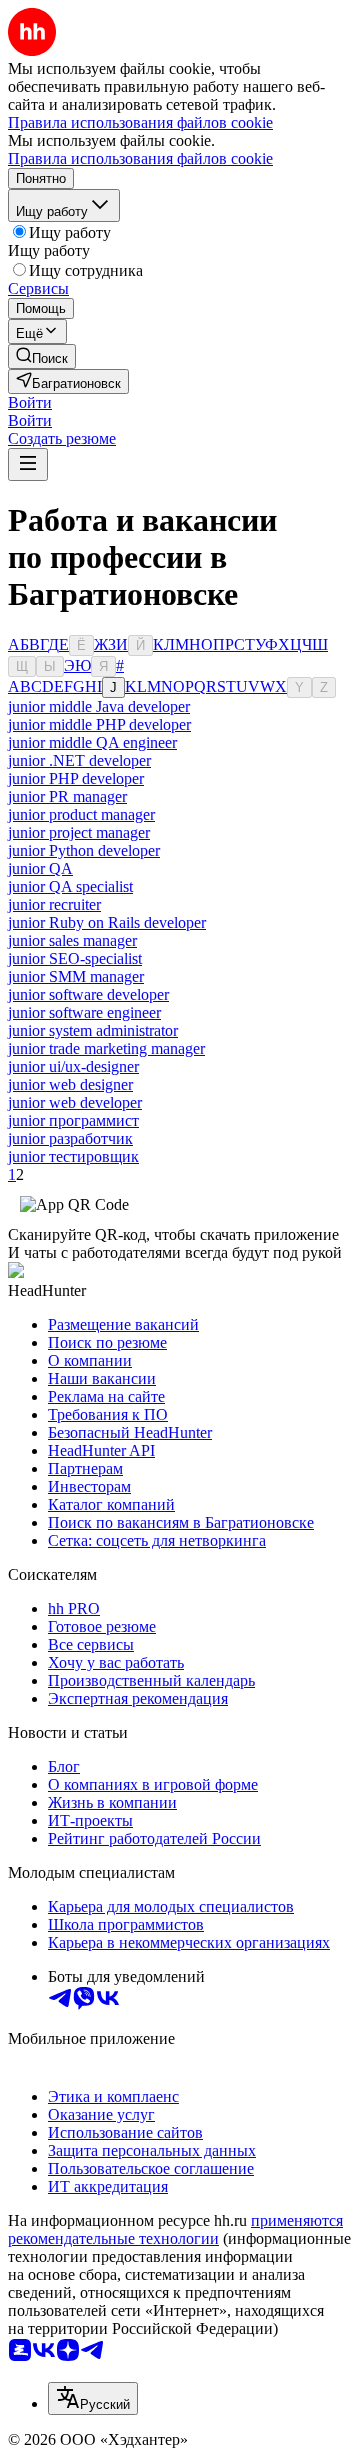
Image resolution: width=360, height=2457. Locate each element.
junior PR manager (67, 796)
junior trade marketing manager (106, 1048)
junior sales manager (72, 940)
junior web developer (75, 1102)
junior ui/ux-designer (73, 1066)
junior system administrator (93, 1030)
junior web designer (70, 1084)
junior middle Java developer (99, 706)
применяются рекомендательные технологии (175, 2229)
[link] (42, 356)
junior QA (40, 868)
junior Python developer (84, 850)
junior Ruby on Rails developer (107, 922)
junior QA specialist (70, 886)
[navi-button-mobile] (28, 464)
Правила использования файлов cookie (140, 158)
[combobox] (93, 2398)
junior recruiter (54, 904)
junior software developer (88, 994)
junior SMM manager (76, 976)
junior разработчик (70, 1138)
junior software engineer (84, 1012)
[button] (30, 402)
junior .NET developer (79, 760)
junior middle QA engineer (92, 742)
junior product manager (81, 814)
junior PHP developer (76, 778)
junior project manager (79, 832)
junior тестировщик (73, 1156)
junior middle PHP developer (99, 724)
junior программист (73, 1120)
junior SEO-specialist (75, 958)
